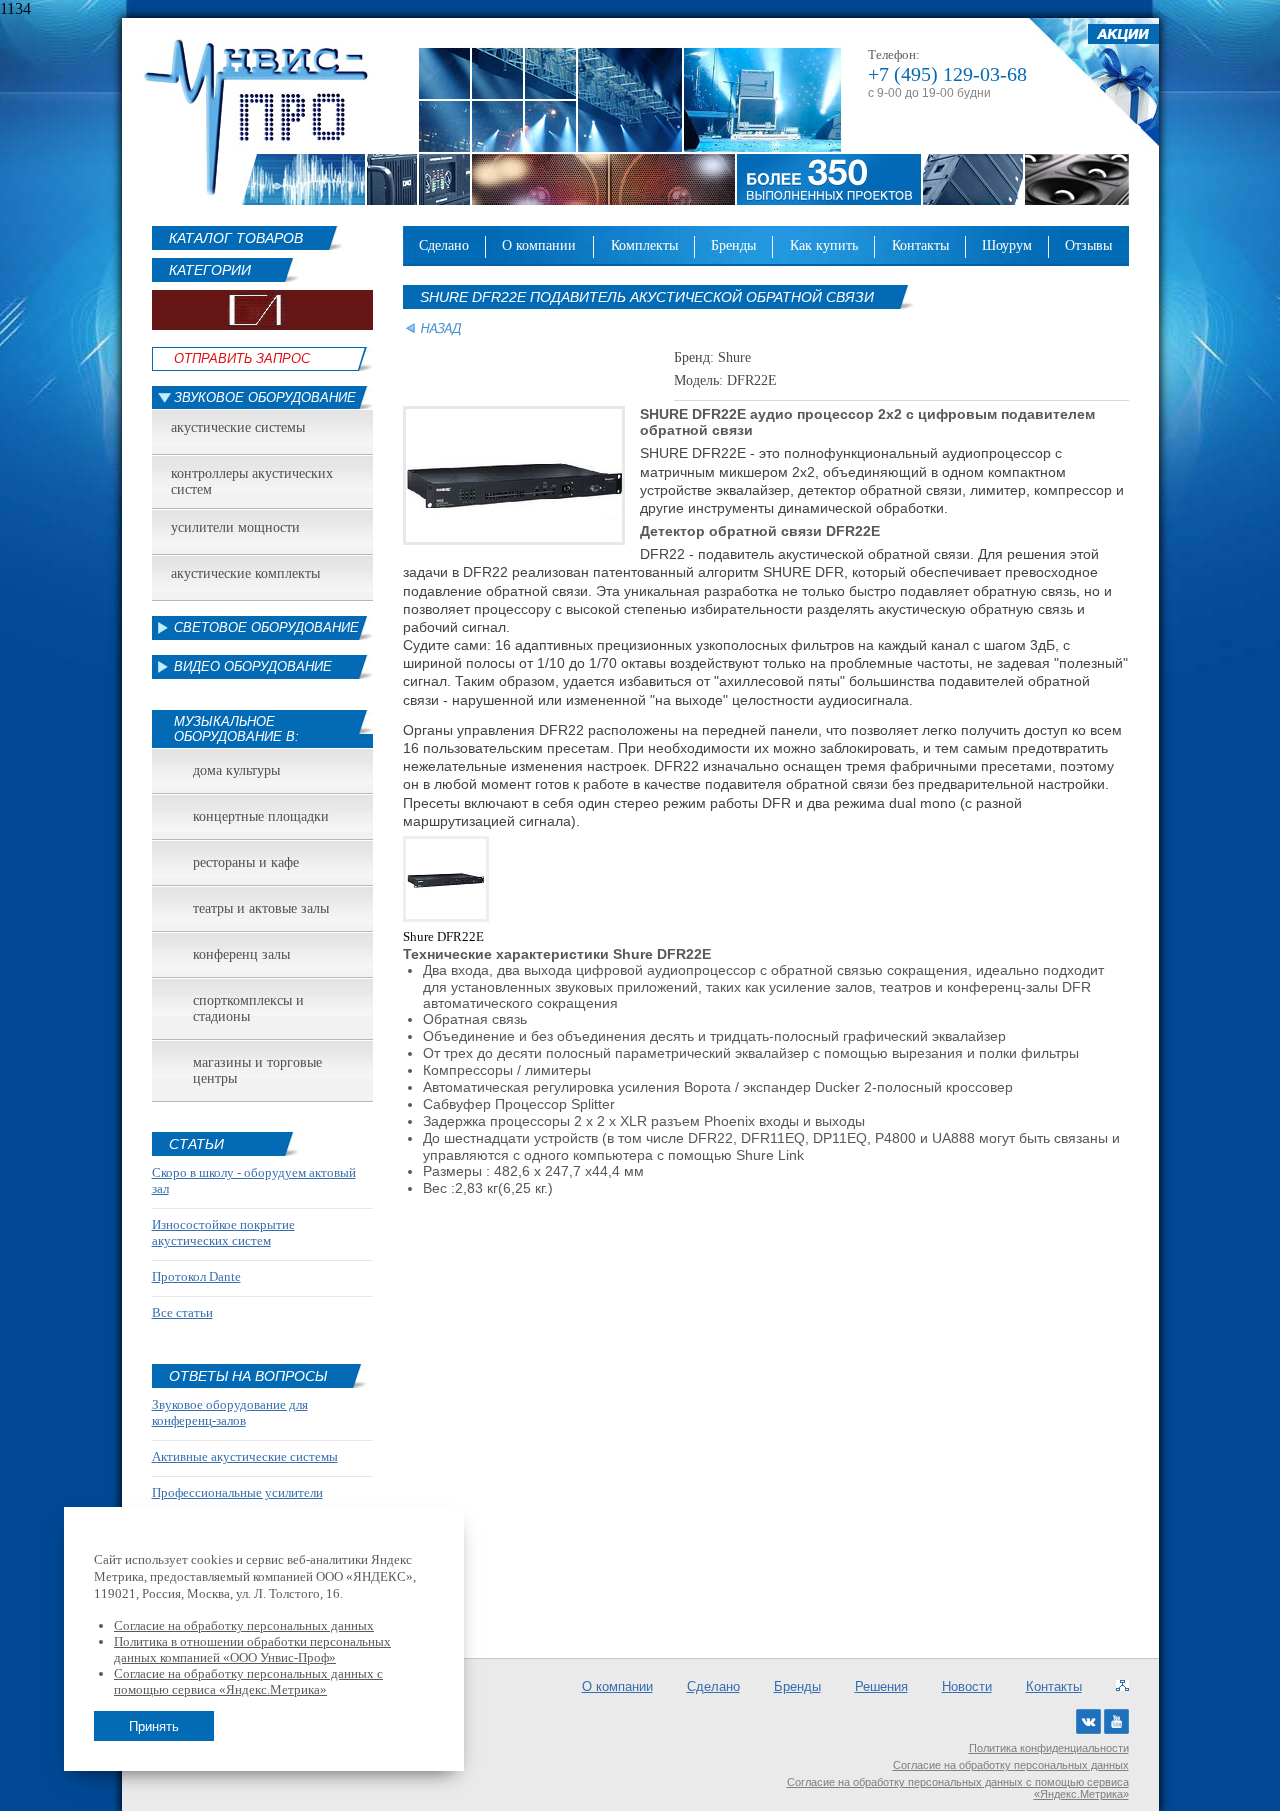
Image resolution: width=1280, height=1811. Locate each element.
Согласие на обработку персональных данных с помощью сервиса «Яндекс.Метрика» (958, 1788)
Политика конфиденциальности (1049, 1748)
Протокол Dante (196, 1276)
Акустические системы (238, 427)
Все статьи (182, 1312)
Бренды (733, 245)
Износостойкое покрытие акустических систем (223, 1232)
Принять (154, 1726)
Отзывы (1088, 245)
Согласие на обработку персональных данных (1011, 1765)
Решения (881, 1686)
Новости (967, 1686)
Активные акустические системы (245, 1456)
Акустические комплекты (245, 573)
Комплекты (644, 245)
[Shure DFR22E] (448, 924)
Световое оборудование (266, 627)
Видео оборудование (253, 666)
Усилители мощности (235, 527)
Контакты (920, 245)
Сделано (444, 245)
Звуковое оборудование (265, 397)
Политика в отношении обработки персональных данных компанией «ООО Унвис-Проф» (252, 1649)
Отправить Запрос (242, 358)
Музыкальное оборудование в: (236, 729)
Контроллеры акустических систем (252, 481)
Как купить (824, 245)
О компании (539, 245)
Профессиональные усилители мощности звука (237, 1500)
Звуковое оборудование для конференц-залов (230, 1412)
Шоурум (1007, 245)
